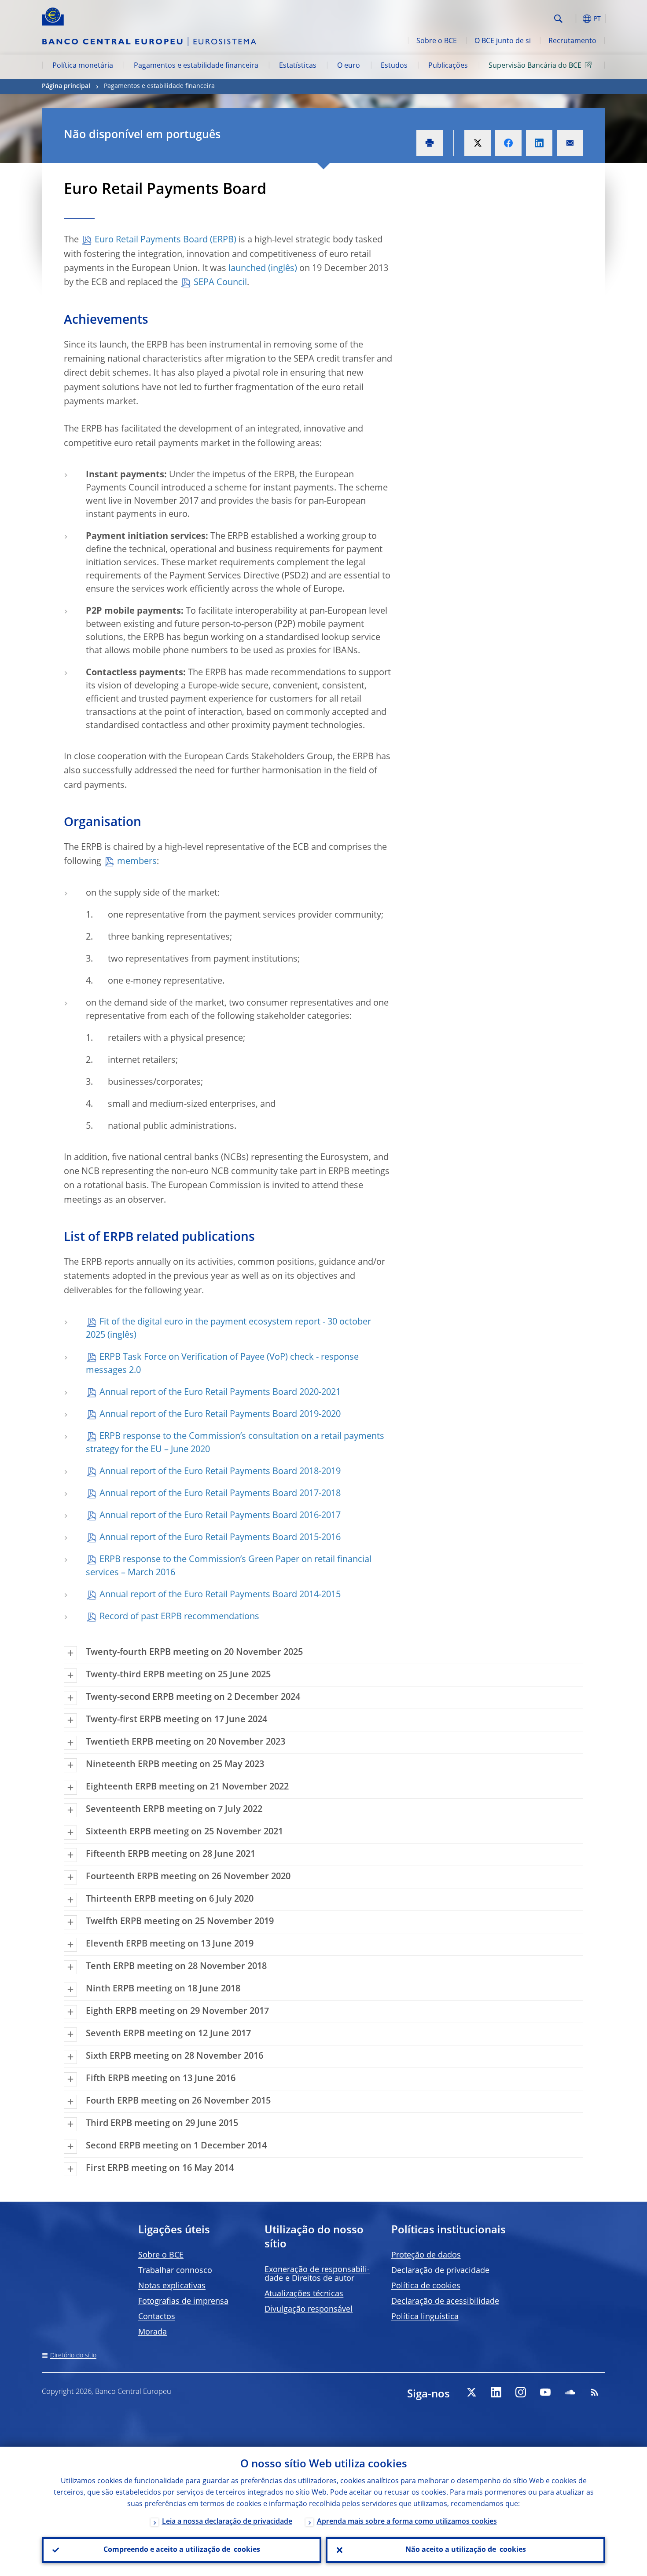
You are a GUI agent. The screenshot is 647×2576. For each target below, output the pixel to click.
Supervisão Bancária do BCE (535, 66)
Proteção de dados (426, 2255)
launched (247, 269)
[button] (574, 19)
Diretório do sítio (73, 2356)
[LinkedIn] (496, 2392)
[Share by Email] (570, 143)
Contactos (157, 2317)
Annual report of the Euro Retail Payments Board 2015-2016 (220, 1538)
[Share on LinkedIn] (539, 143)
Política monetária (83, 66)
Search (558, 19)
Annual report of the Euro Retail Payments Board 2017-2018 (220, 1494)
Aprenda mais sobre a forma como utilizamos (407, 2522)
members (137, 862)
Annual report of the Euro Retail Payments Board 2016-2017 (220, 1516)
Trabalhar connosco (175, 2271)
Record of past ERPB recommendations (179, 1617)
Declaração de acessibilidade (445, 2302)
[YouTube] (545, 2392)
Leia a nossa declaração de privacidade (227, 2522)
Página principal (66, 86)
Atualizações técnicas (304, 2294)
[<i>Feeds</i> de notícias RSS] (595, 2392)
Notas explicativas (172, 2286)
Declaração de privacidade (440, 2271)
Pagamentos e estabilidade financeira (196, 66)
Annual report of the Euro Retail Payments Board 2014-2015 (220, 1595)
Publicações (448, 66)
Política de (426, 2286)
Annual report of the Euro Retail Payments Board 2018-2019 (220, 1472)
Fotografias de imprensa (183, 2302)
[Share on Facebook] (508, 143)
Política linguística (425, 2317)
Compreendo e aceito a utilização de (182, 2550)
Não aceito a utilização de (466, 2550)
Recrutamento (572, 41)
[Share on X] (478, 143)
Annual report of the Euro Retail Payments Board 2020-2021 (220, 1393)
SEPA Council (220, 283)
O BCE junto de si (503, 41)
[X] (471, 2392)
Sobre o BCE (437, 41)
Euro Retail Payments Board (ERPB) (165, 240)
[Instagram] (521, 2392)
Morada (153, 2332)
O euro (349, 66)
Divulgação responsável (309, 2309)
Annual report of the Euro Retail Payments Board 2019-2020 (220, 1415)
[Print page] (430, 143)
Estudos (394, 66)
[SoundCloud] (570, 2392)
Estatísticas (298, 66)
